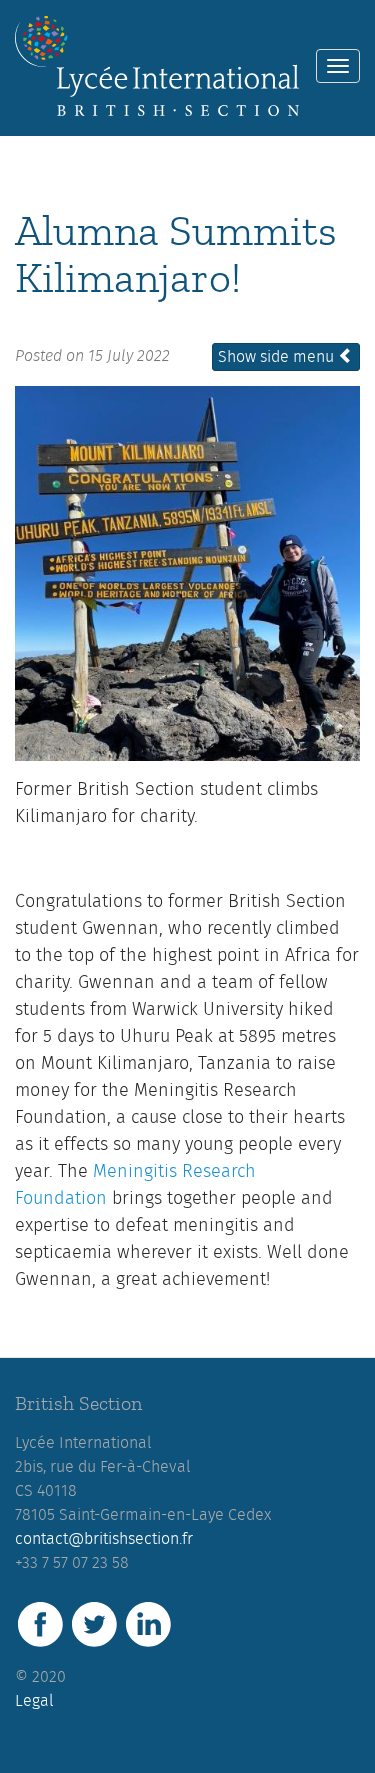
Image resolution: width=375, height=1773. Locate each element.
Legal (34, 1701)
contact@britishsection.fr (104, 1539)
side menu (278, 357)
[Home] (157, 66)
